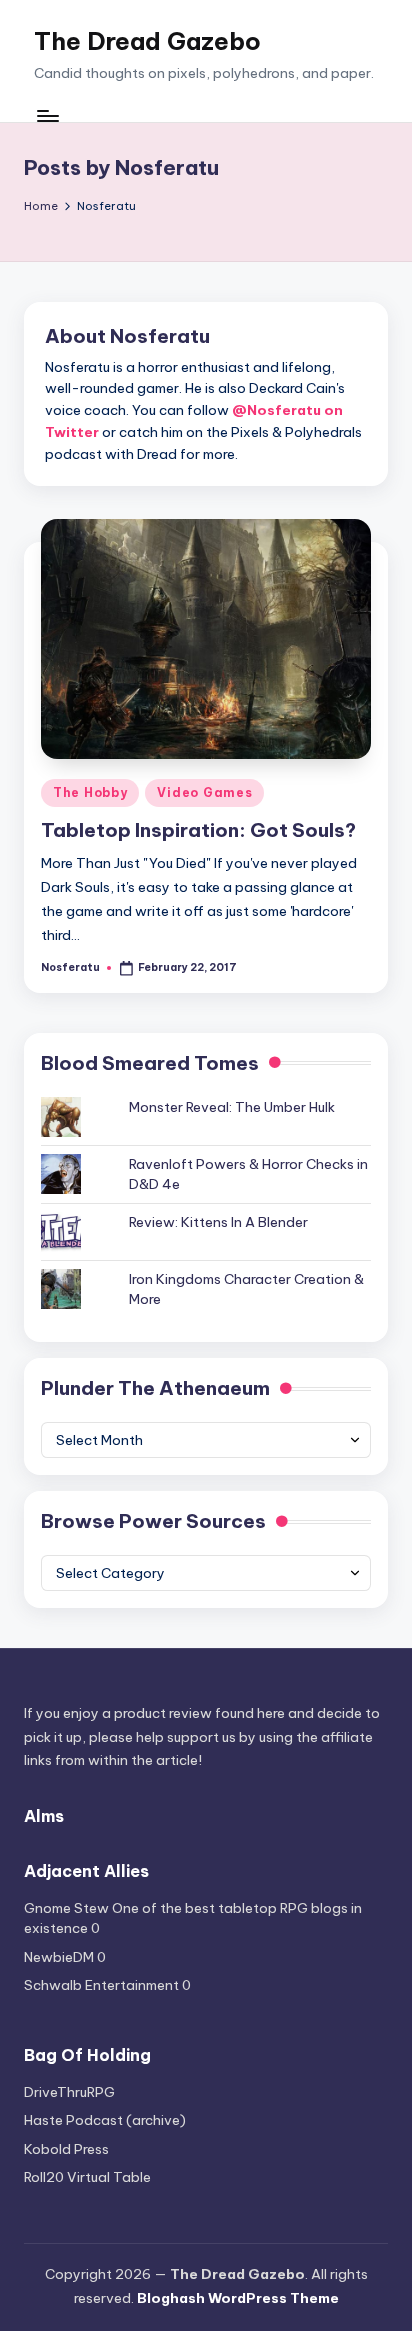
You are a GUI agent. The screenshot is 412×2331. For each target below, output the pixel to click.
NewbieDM (59, 1957)
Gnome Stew (66, 1908)
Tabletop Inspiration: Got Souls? (198, 830)
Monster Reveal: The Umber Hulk (232, 1107)
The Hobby (90, 792)
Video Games (204, 792)
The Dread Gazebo (147, 41)
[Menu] (47, 116)
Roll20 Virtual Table (87, 2177)
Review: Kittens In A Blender (218, 1222)
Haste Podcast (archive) (105, 2120)
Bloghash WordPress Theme (238, 2298)
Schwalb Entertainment (101, 1985)
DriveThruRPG (69, 2092)
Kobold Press (66, 2149)
